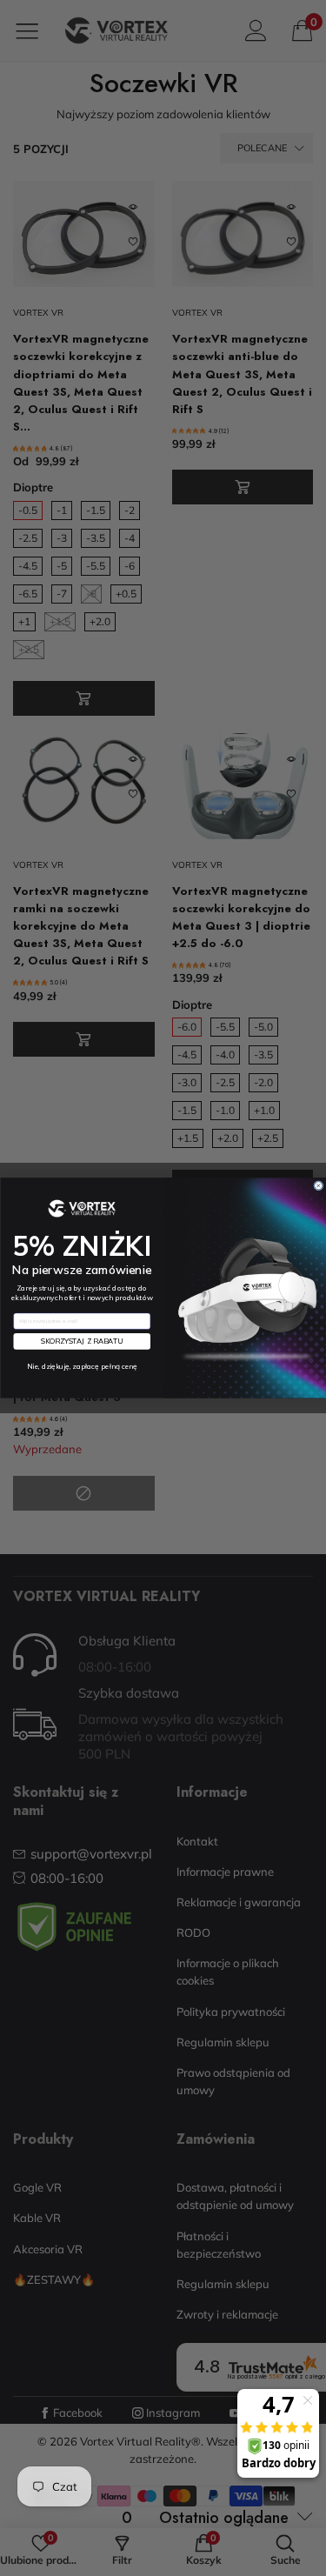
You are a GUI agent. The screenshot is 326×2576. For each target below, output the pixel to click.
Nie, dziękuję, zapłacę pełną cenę (81, 1367)
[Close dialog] (318, 1186)
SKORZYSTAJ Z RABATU (82, 1341)
